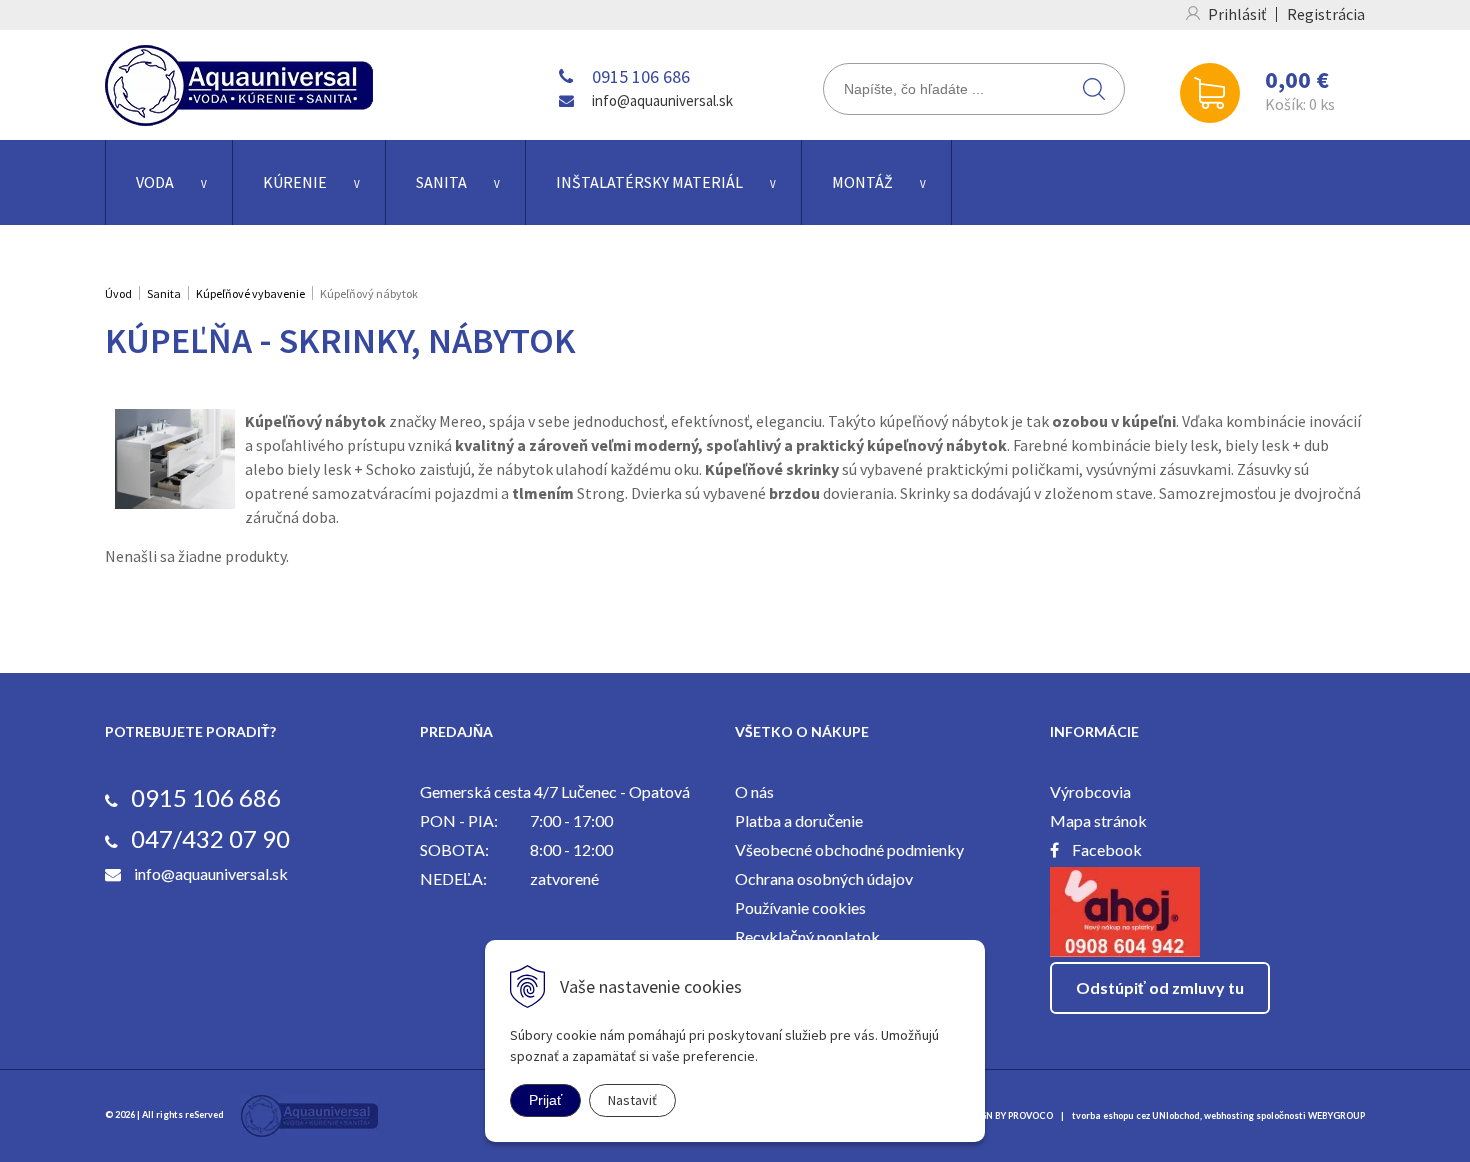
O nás (754, 791)
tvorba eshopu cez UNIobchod (1136, 1115)
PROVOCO (1030, 1115)
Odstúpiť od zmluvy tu (1160, 987)
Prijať (545, 1100)
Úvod (118, 293)
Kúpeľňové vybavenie (250, 293)
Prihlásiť (1237, 14)
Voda (155, 182)
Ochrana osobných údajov (824, 878)
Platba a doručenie (799, 820)
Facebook (1107, 849)
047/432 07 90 (210, 838)
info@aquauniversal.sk (662, 100)
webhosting (1229, 1115)
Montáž (862, 182)
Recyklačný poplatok (807, 936)
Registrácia (1326, 14)
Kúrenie (295, 182)
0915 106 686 (641, 76)
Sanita (441, 182)
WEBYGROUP (1336, 1115)
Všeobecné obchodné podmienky (849, 849)
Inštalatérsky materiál (649, 182)
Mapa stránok (1098, 820)
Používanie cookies (800, 907)
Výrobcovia (1090, 791)
